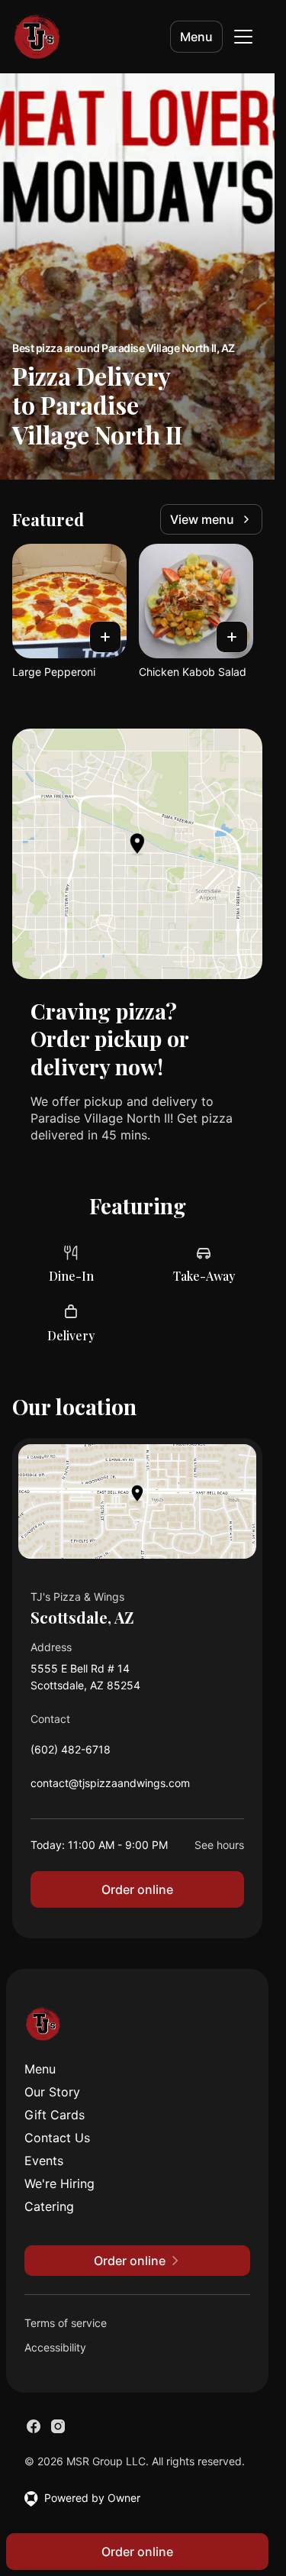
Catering (49, 2206)
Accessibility (55, 2347)
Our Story (52, 2092)
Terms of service (66, 2323)
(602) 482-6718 (71, 1753)
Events (44, 2161)
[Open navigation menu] (243, 37)
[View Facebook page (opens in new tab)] (34, 2426)
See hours (219, 1845)
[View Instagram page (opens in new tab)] (58, 2426)
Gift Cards (55, 2115)
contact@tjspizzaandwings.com (110, 1787)
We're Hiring (59, 2183)
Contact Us (57, 2138)
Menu (196, 37)
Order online (137, 1889)
